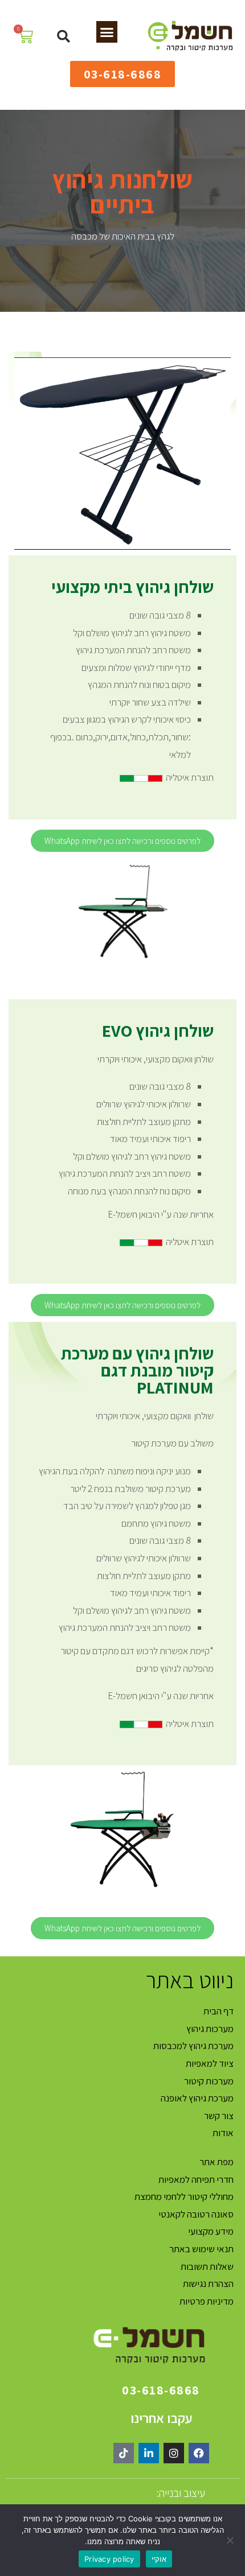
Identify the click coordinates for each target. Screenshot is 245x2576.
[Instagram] (174, 2453)
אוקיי (159, 2559)
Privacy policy (109, 2559)
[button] (107, 32)
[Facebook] (199, 2453)
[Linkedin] (149, 2453)
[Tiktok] (124, 2453)
